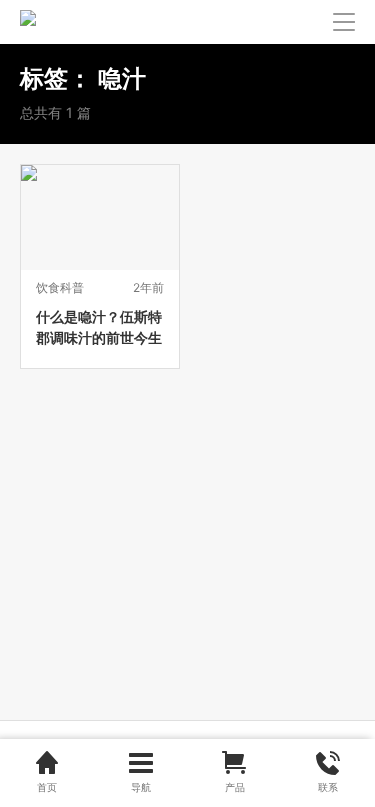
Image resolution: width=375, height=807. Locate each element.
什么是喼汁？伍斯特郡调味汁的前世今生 (99, 327)
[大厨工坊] (28, 22)
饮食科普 (60, 287)
